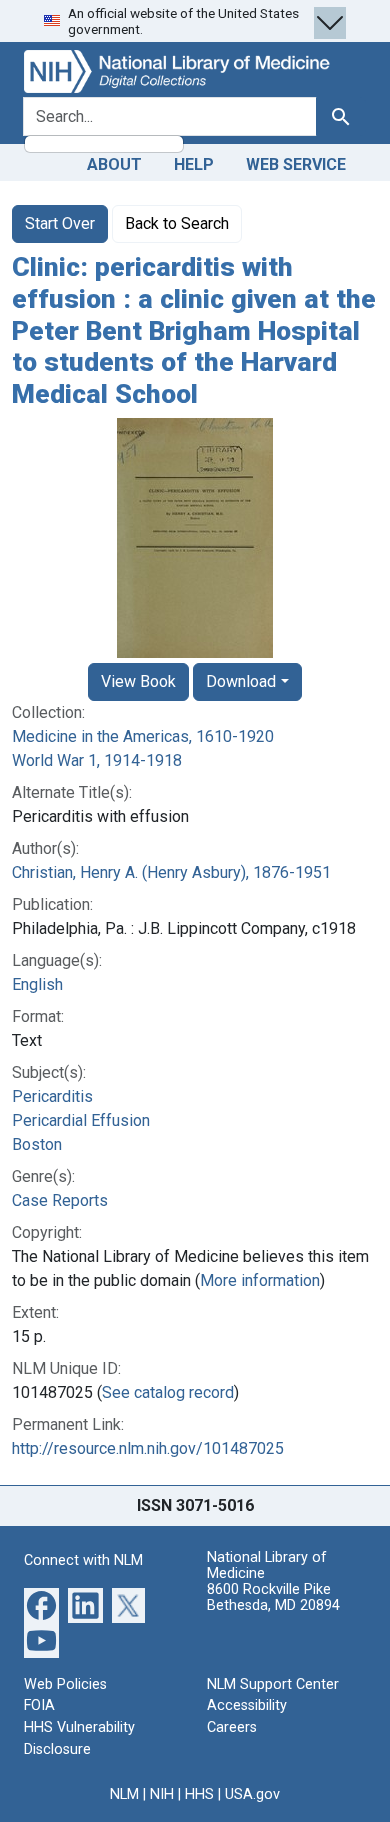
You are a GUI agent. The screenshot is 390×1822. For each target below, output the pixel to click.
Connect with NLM (83, 1560)
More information (260, 1280)
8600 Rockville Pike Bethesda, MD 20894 (273, 1597)
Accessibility (247, 1705)
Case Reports (60, 1200)
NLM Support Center (273, 1684)
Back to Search (177, 223)
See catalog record (168, 1392)
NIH (162, 1794)
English (37, 984)
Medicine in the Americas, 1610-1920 (143, 736)
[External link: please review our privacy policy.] (41, 1604)
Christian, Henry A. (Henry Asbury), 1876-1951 (171, 872)
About (114, 164)
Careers (232, 1727)
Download (241, 681)
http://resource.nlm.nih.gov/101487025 (148, 1448)
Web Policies (65, 1684)
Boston (37, 1144)
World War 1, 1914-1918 (97, 760)
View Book (138, 681)
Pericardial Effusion (81, 1120)
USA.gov (252, 1794)
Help (194, 164)
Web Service (296, 164)
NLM (124, 1794)
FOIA (39, 1705)
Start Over (60, 223)
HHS (199, 1794)
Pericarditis (52, 1096)
